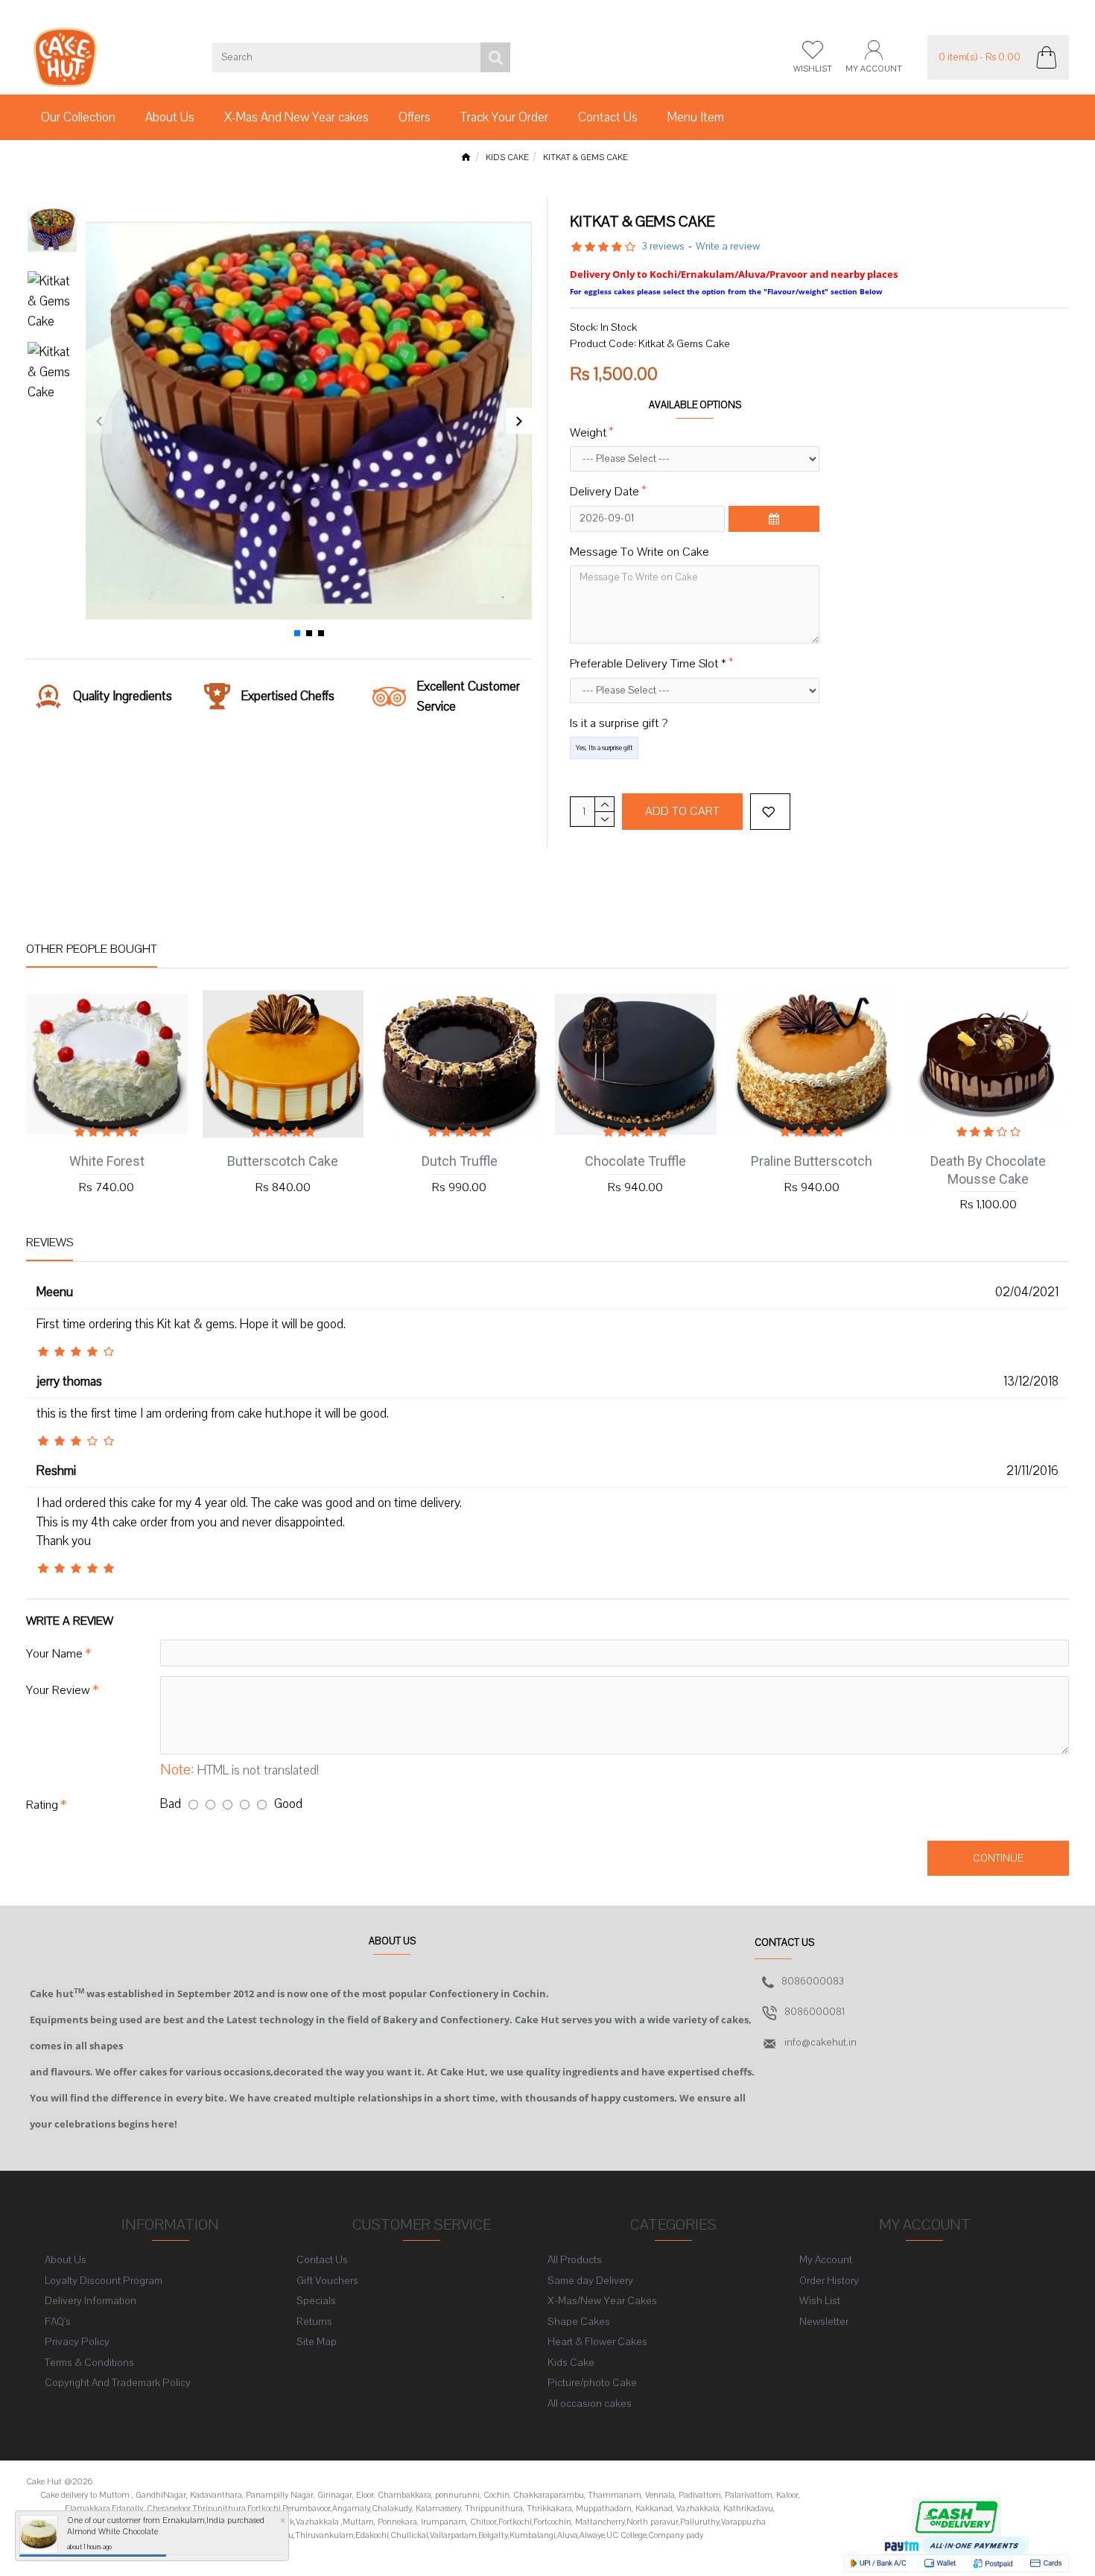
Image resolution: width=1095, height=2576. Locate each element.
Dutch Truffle (460, 1161)
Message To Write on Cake (639, 552)
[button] (99, 421)
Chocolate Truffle (635, 1161)
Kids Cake (507, 158)
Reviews (50, 1243)
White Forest (107, 1161)
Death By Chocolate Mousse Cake (988, 1170)
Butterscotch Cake (283, 1161)
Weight (588, 433)
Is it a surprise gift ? (619, 723)
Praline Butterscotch (812, 1161)
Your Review (58, 1690)
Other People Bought (92, 949)
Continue (998, 1858)
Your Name (54, 1654)
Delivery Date (604, 492)
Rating (42, 1805)
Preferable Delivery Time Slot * (648, 664)
